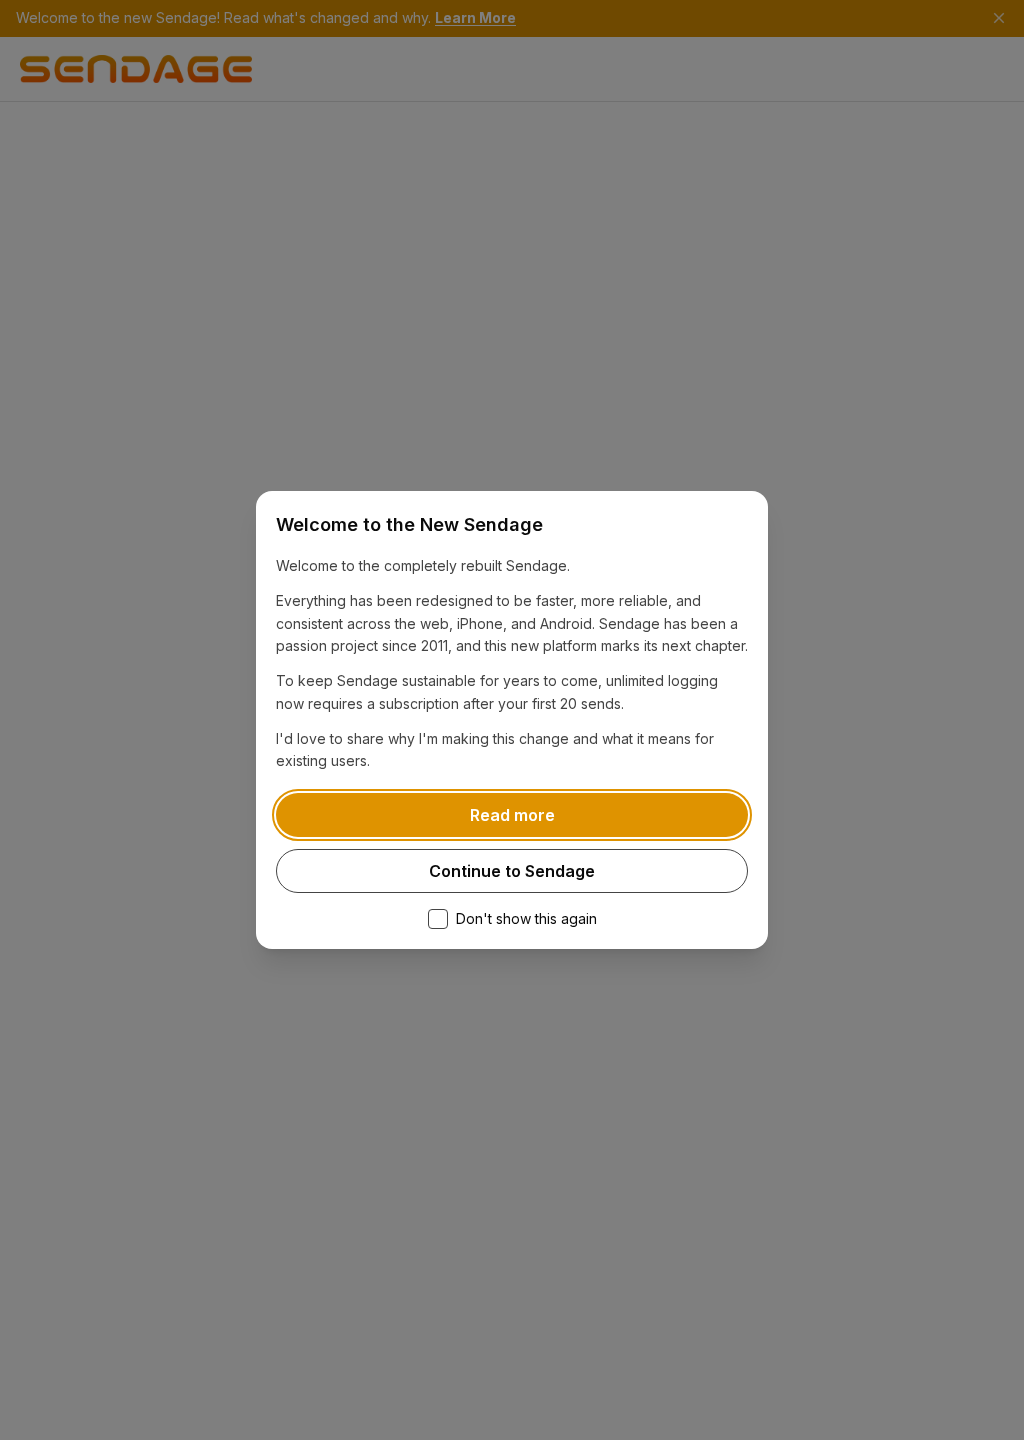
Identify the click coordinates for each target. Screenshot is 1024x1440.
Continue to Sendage (512, 871)
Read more (512, 815)
